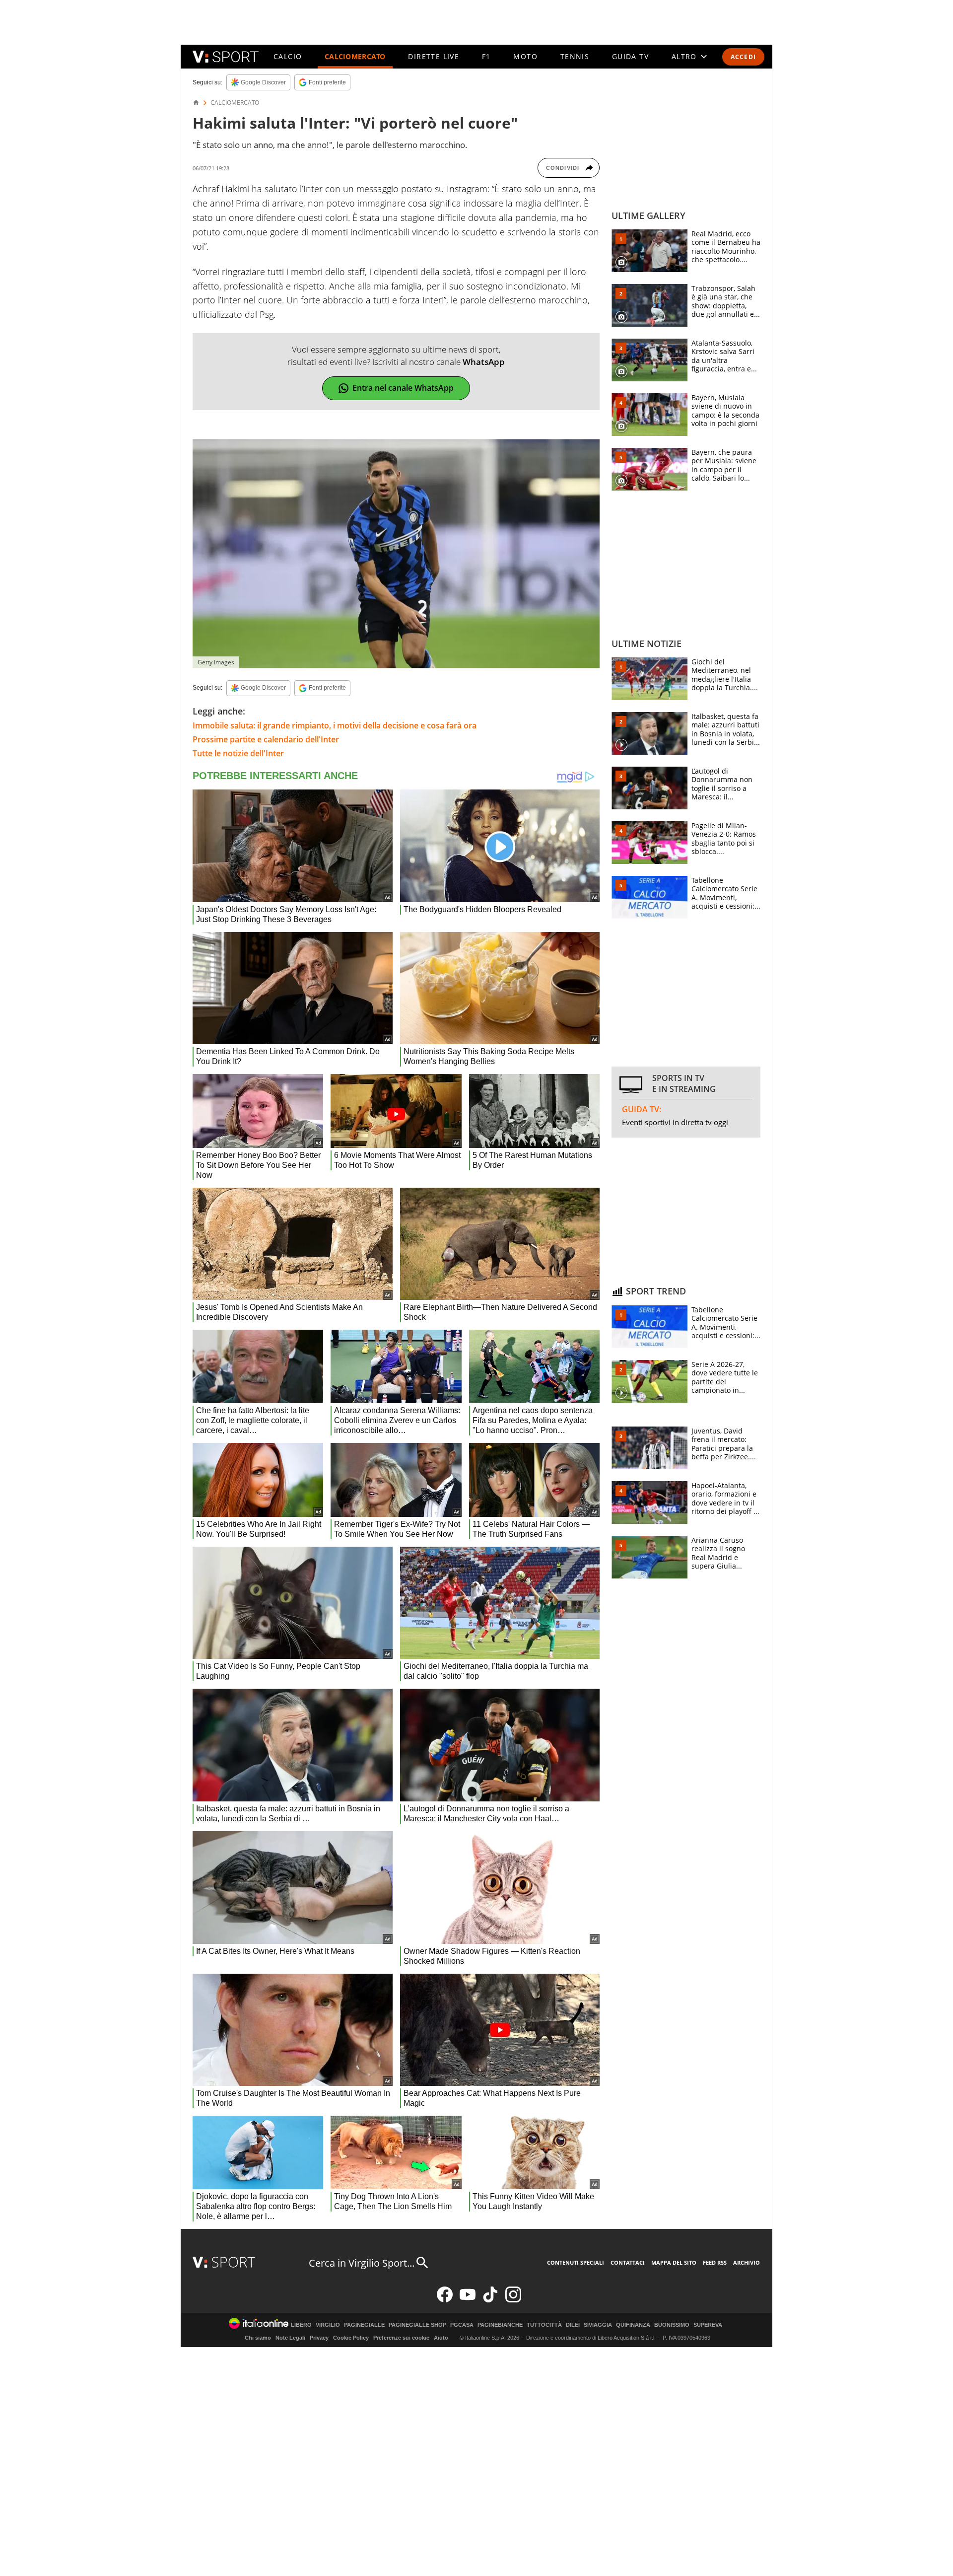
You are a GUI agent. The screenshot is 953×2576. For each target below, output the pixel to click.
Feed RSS (715, 2262)
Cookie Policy (351, 2338)
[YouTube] (468, 2300)
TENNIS (575, 56)
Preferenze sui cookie (401, 2338)
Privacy (319, 2338)
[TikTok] (490, 2300)
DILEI (573, 2325)
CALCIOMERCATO (355, 56)
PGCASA (462, 2325)
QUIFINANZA (633, 2325)
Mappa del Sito (674, 2262)
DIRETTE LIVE (434, 56)
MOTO (525, 56)
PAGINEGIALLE (364, 2325)
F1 (486, 56)
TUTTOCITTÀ (544, 2325)
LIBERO (301, 2325)
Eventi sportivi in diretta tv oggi (675, 1122)
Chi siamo (258, 2338)
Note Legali (290, 2338)
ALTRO (684, 56)
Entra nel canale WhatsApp (403, 388)
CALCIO (288, 56)
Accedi (743, 57)
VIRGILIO (328, 2325)
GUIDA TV (630, 56)
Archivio (747, 2262)
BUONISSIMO (672, 2325)
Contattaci (628, 2262)
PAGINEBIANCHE (500, 2325)
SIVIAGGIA (598, 2325)
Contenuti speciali (576, 2262)
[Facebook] (445, 2300)
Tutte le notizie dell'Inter (238, 753)
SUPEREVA (708, 2325)
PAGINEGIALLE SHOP (417, 2325)
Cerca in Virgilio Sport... (362, 2263)
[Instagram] (513, 2300)
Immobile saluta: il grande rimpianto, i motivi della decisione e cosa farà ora (335, 725)
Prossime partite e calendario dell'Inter (266, 739)
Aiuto (441, 2338)
